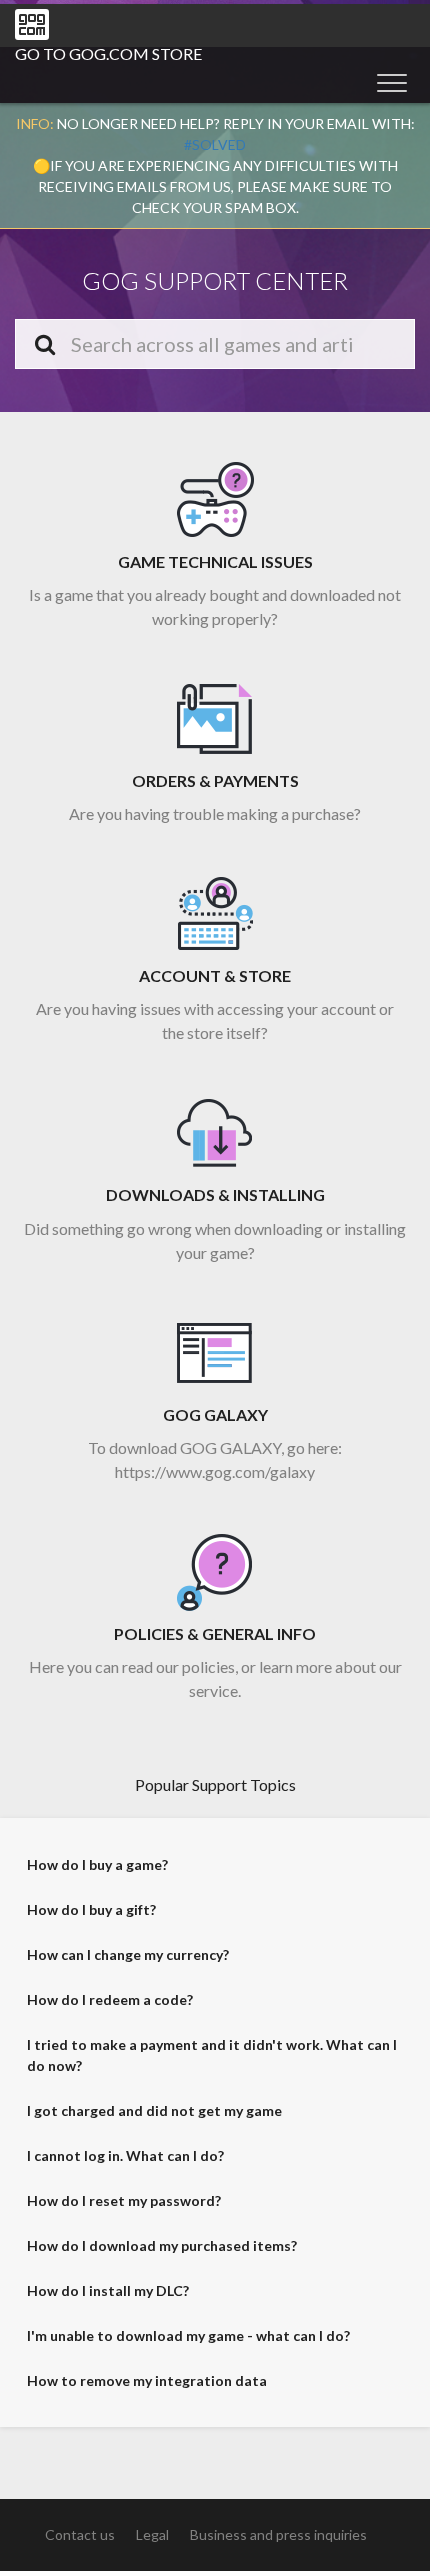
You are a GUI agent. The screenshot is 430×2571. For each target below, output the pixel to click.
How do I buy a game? (97, 1864)
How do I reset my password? (124, 2200)
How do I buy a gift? (91, 1909)
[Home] (32, 24)
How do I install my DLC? (108, 2290)
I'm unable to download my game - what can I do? (188, 2335)
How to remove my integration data (147, 2380)
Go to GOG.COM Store (108, 53)
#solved (215, 144)
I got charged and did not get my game (154, 2110)
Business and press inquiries (278, 2534)
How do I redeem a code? (110, 1999)
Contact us (80, 2534)
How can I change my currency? (128, 1954)
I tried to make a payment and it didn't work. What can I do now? (212, 2055)
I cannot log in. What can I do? (125, 2155)
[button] (392, 82)
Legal (152, 2534)
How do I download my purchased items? (162, 2245)
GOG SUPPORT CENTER (215, 280)
